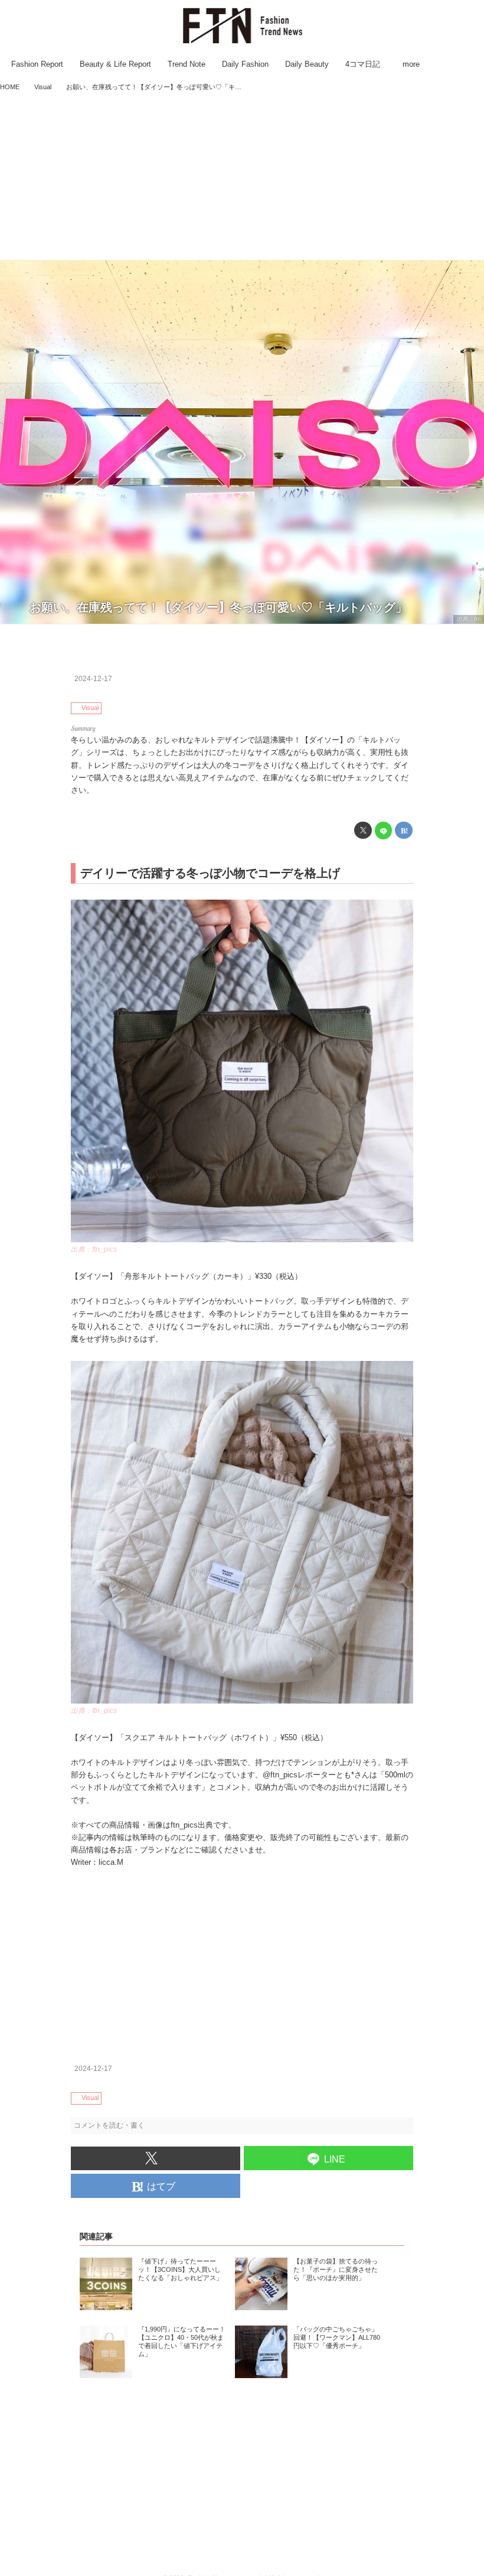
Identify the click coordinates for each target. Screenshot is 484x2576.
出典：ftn (469, 619)
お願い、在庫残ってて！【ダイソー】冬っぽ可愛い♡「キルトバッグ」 (218, 607)
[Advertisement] (242, 177)
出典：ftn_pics (94, 1249)
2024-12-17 (93, 679)
